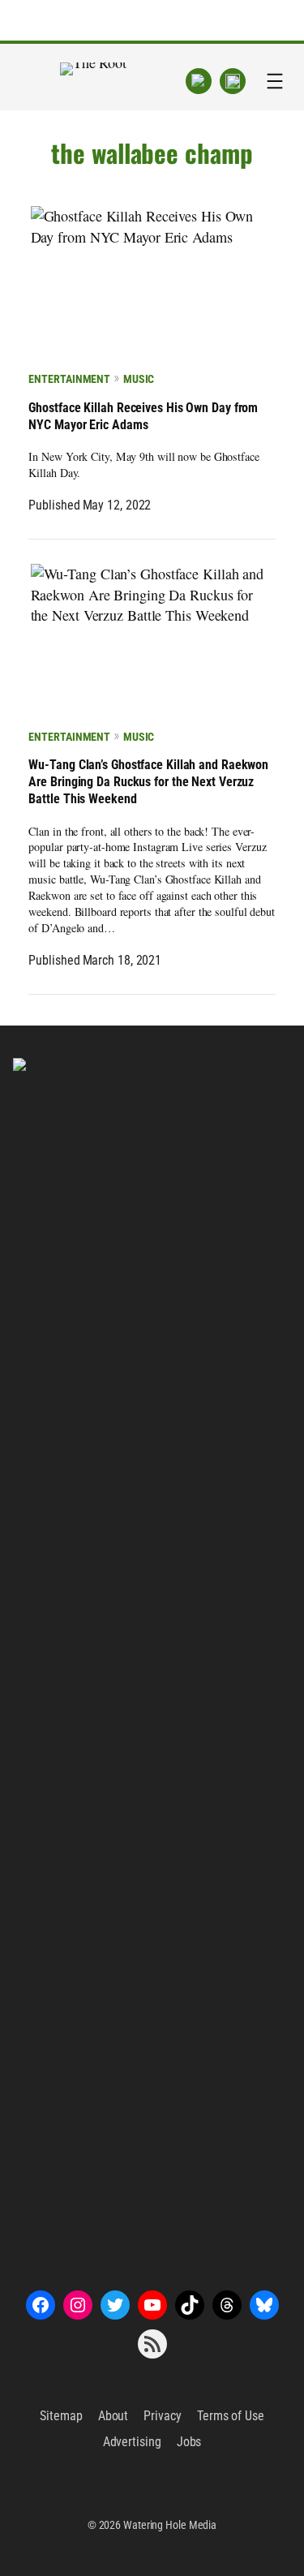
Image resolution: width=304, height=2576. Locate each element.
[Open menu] (275, 81)
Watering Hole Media (170, 2525)
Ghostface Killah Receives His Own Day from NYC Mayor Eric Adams (143, 416)
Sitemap (61, 2416)
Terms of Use (231, 2416)
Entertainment (69, 379)
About (113, 2416)
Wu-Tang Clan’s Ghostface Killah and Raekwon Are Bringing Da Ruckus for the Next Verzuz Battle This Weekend (148, 782)
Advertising (132, 2442)
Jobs (189, 2442)
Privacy (162, 2416)
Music (139, 379)
